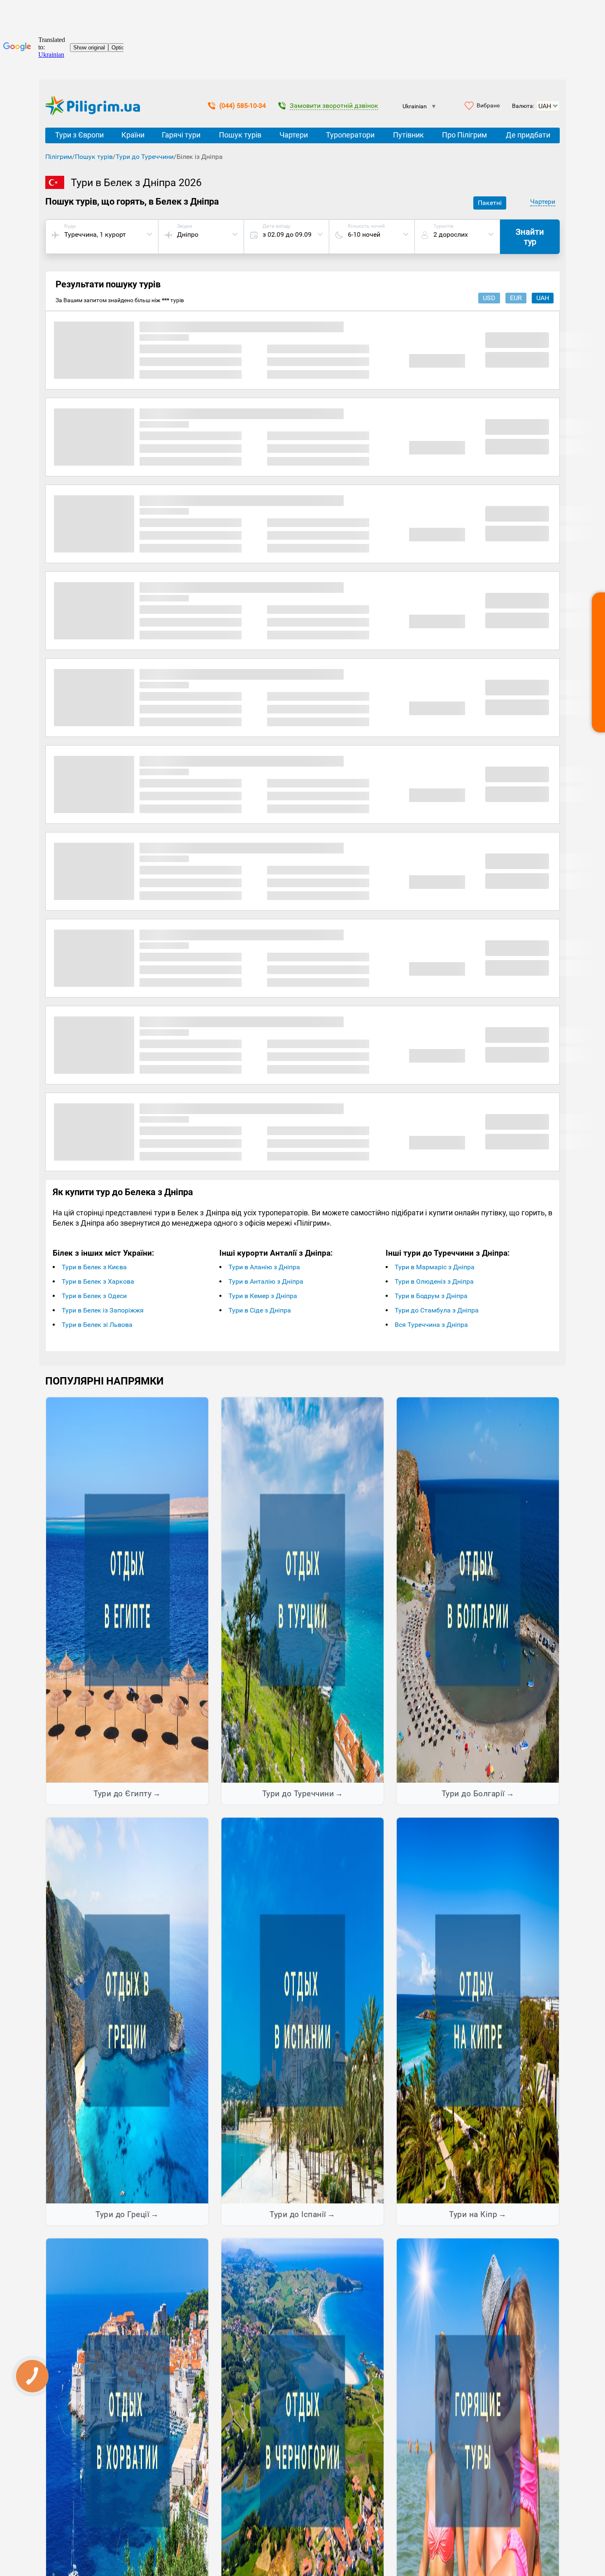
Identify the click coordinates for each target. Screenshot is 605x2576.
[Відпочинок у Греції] (127, 2010)
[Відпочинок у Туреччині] (302, 1590)
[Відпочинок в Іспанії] (302, 2010)
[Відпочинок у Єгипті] (127, 1590)
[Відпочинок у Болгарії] (478, 1590)
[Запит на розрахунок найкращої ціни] (598, 662)
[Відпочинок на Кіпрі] (478, 2010)
